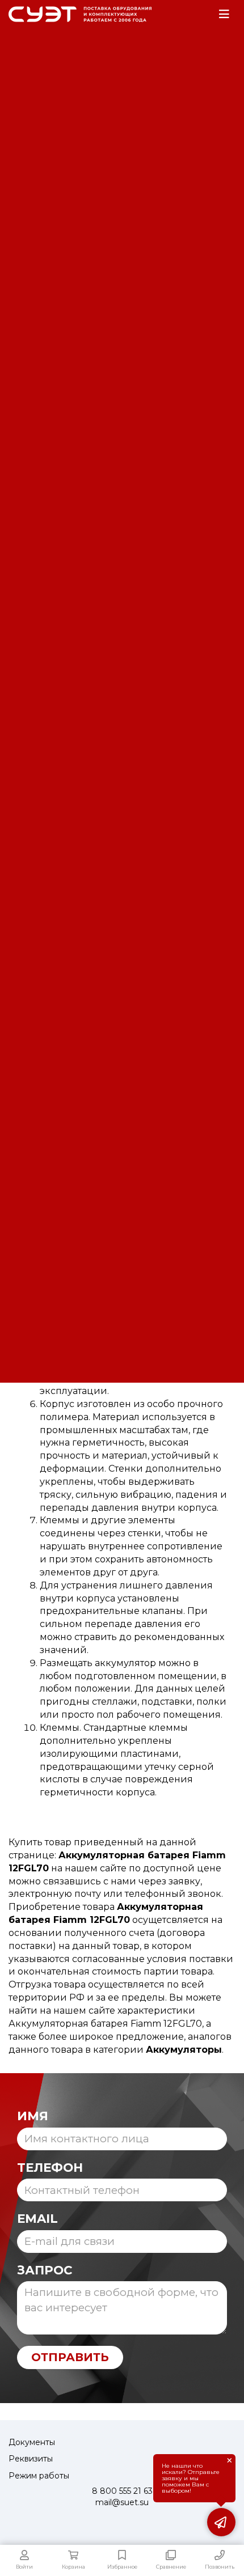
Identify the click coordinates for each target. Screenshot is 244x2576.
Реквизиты (31, 2459)
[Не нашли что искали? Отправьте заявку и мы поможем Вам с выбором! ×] (221, 2522)
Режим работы (39, 2476)
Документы (32, 2442)
